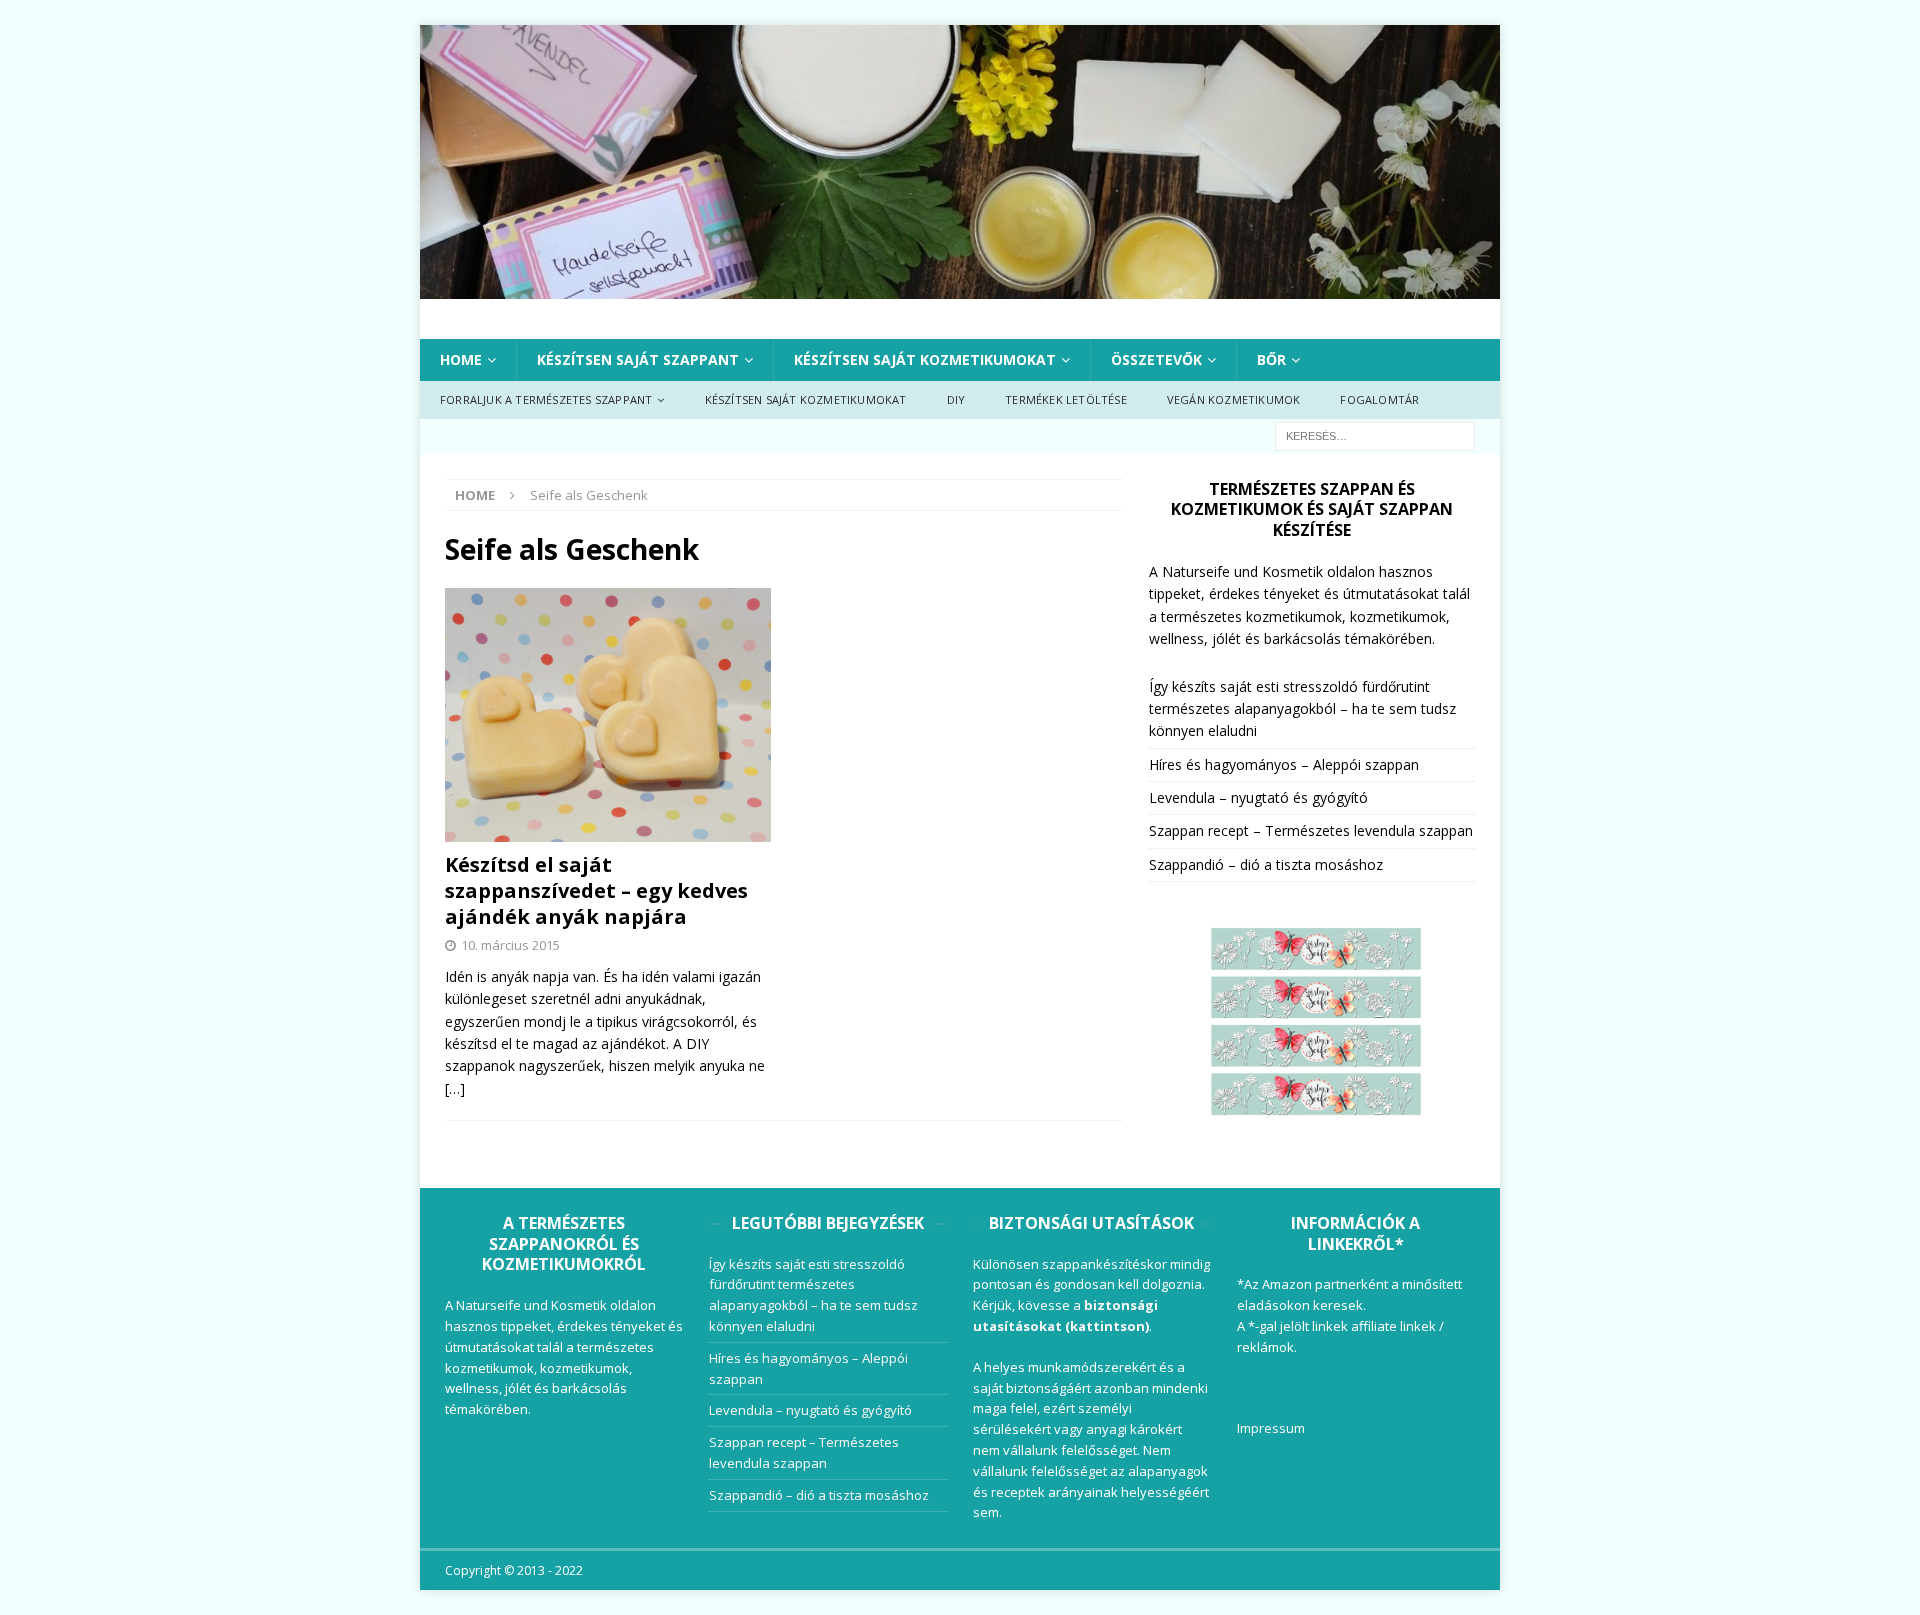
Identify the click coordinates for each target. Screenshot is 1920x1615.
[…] (455, 1088)
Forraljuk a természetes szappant (546, 399)
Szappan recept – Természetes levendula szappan (1311, 830)
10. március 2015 (510, 945)
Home (461, 359)
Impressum (1271, 1428)
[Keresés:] (1375, 434)
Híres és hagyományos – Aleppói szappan (1284, 764)
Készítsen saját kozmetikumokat (925, 359)
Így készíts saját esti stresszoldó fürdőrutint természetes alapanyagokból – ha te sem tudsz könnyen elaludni (1302, 709)
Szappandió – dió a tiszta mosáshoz (1266, 864)
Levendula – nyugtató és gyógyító (1258, 797)
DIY (956, 399)
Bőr (1271, 359)
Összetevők (1156, 359)
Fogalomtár (1379, 399)
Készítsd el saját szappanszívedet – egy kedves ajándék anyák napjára (596, 890)
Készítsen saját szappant (638, 359)
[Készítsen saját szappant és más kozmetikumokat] (960, 286)
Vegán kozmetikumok (1234, 399)
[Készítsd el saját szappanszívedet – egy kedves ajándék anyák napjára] (608, 715)
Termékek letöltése (1066, 399)
